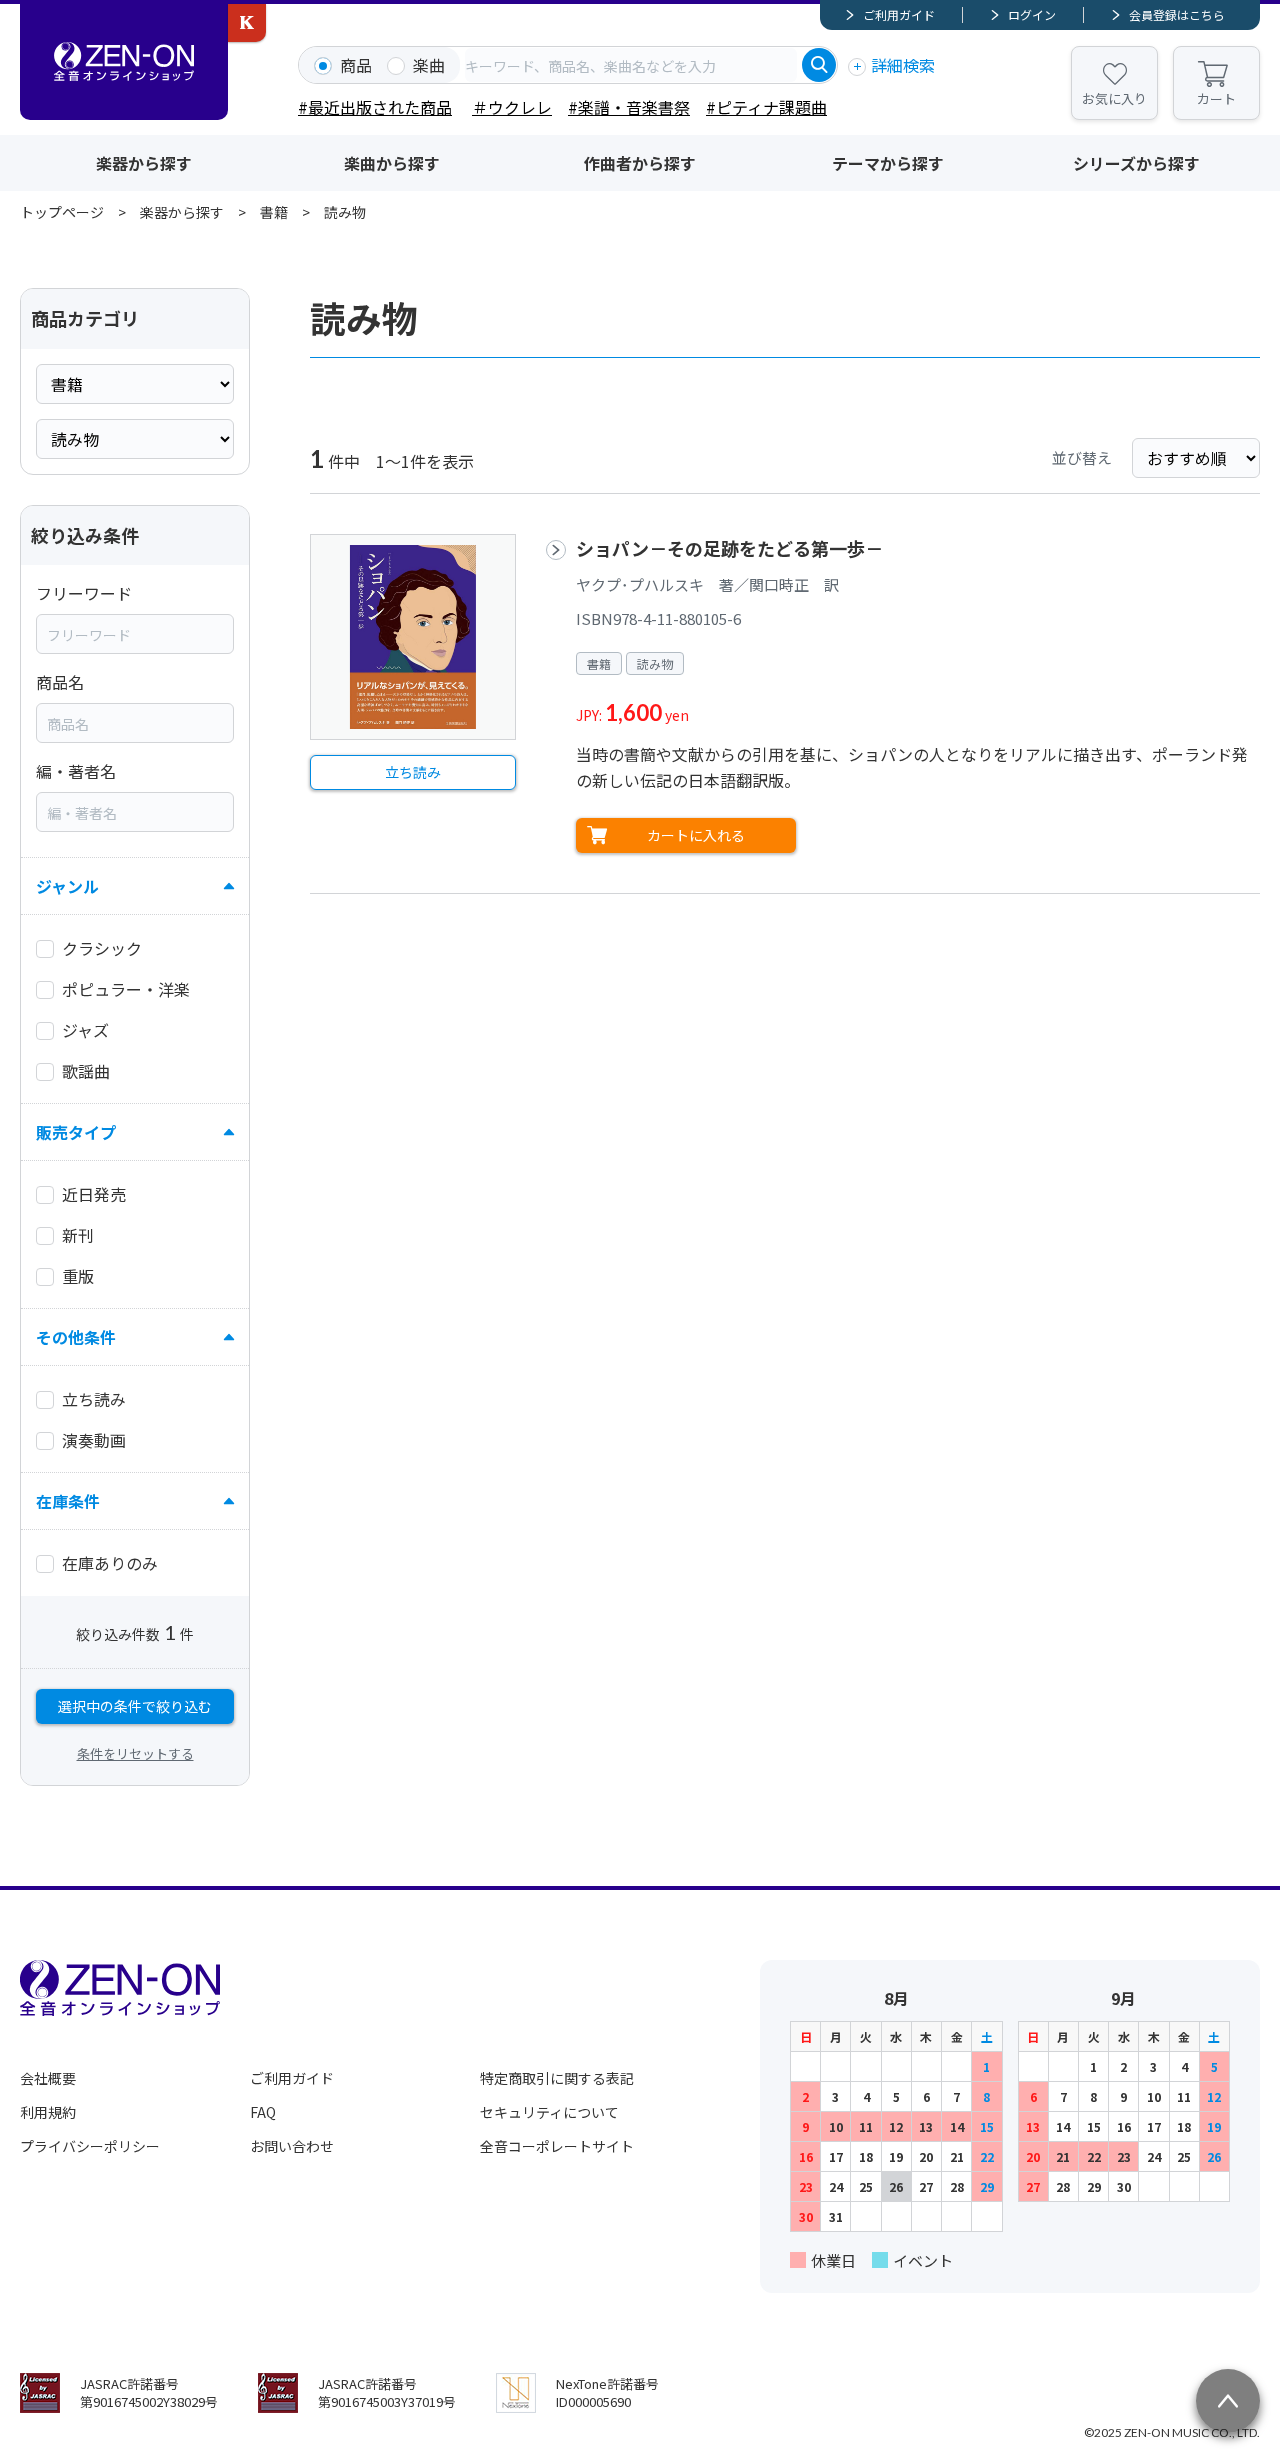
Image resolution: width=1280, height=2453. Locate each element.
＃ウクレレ (512, 107)
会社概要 (48, 2078)
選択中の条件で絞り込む (135, 1706)
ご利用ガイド (899, 14)
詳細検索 (903, 65)
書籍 (274, 212)
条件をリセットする (135, 1753)
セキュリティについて (549, 2112)
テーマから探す (888, 163)
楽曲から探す (392, 163)
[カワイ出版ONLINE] (247, 23)
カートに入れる (696, 835)
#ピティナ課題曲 (766, 107)
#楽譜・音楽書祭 (629, 107)
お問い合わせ (292, 2146)
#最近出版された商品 (375, 107)
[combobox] (631, 65)
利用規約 (48, 2112)
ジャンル (67, 886)
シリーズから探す (1136, 163)
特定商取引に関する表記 (557, 2078)
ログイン (1032, 14)
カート (1216, 98)
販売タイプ (76, 1132)
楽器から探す (144, 163)
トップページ (62, 212)
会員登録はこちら (1177, 14)
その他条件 (76, 1337)
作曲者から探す (640, 163)
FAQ (263, 2112)
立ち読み (413, 772)
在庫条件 (68, 1501)
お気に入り (1114, 98)
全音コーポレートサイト (557, 2146)
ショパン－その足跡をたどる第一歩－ (729, 548)
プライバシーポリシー (90, 2146)
